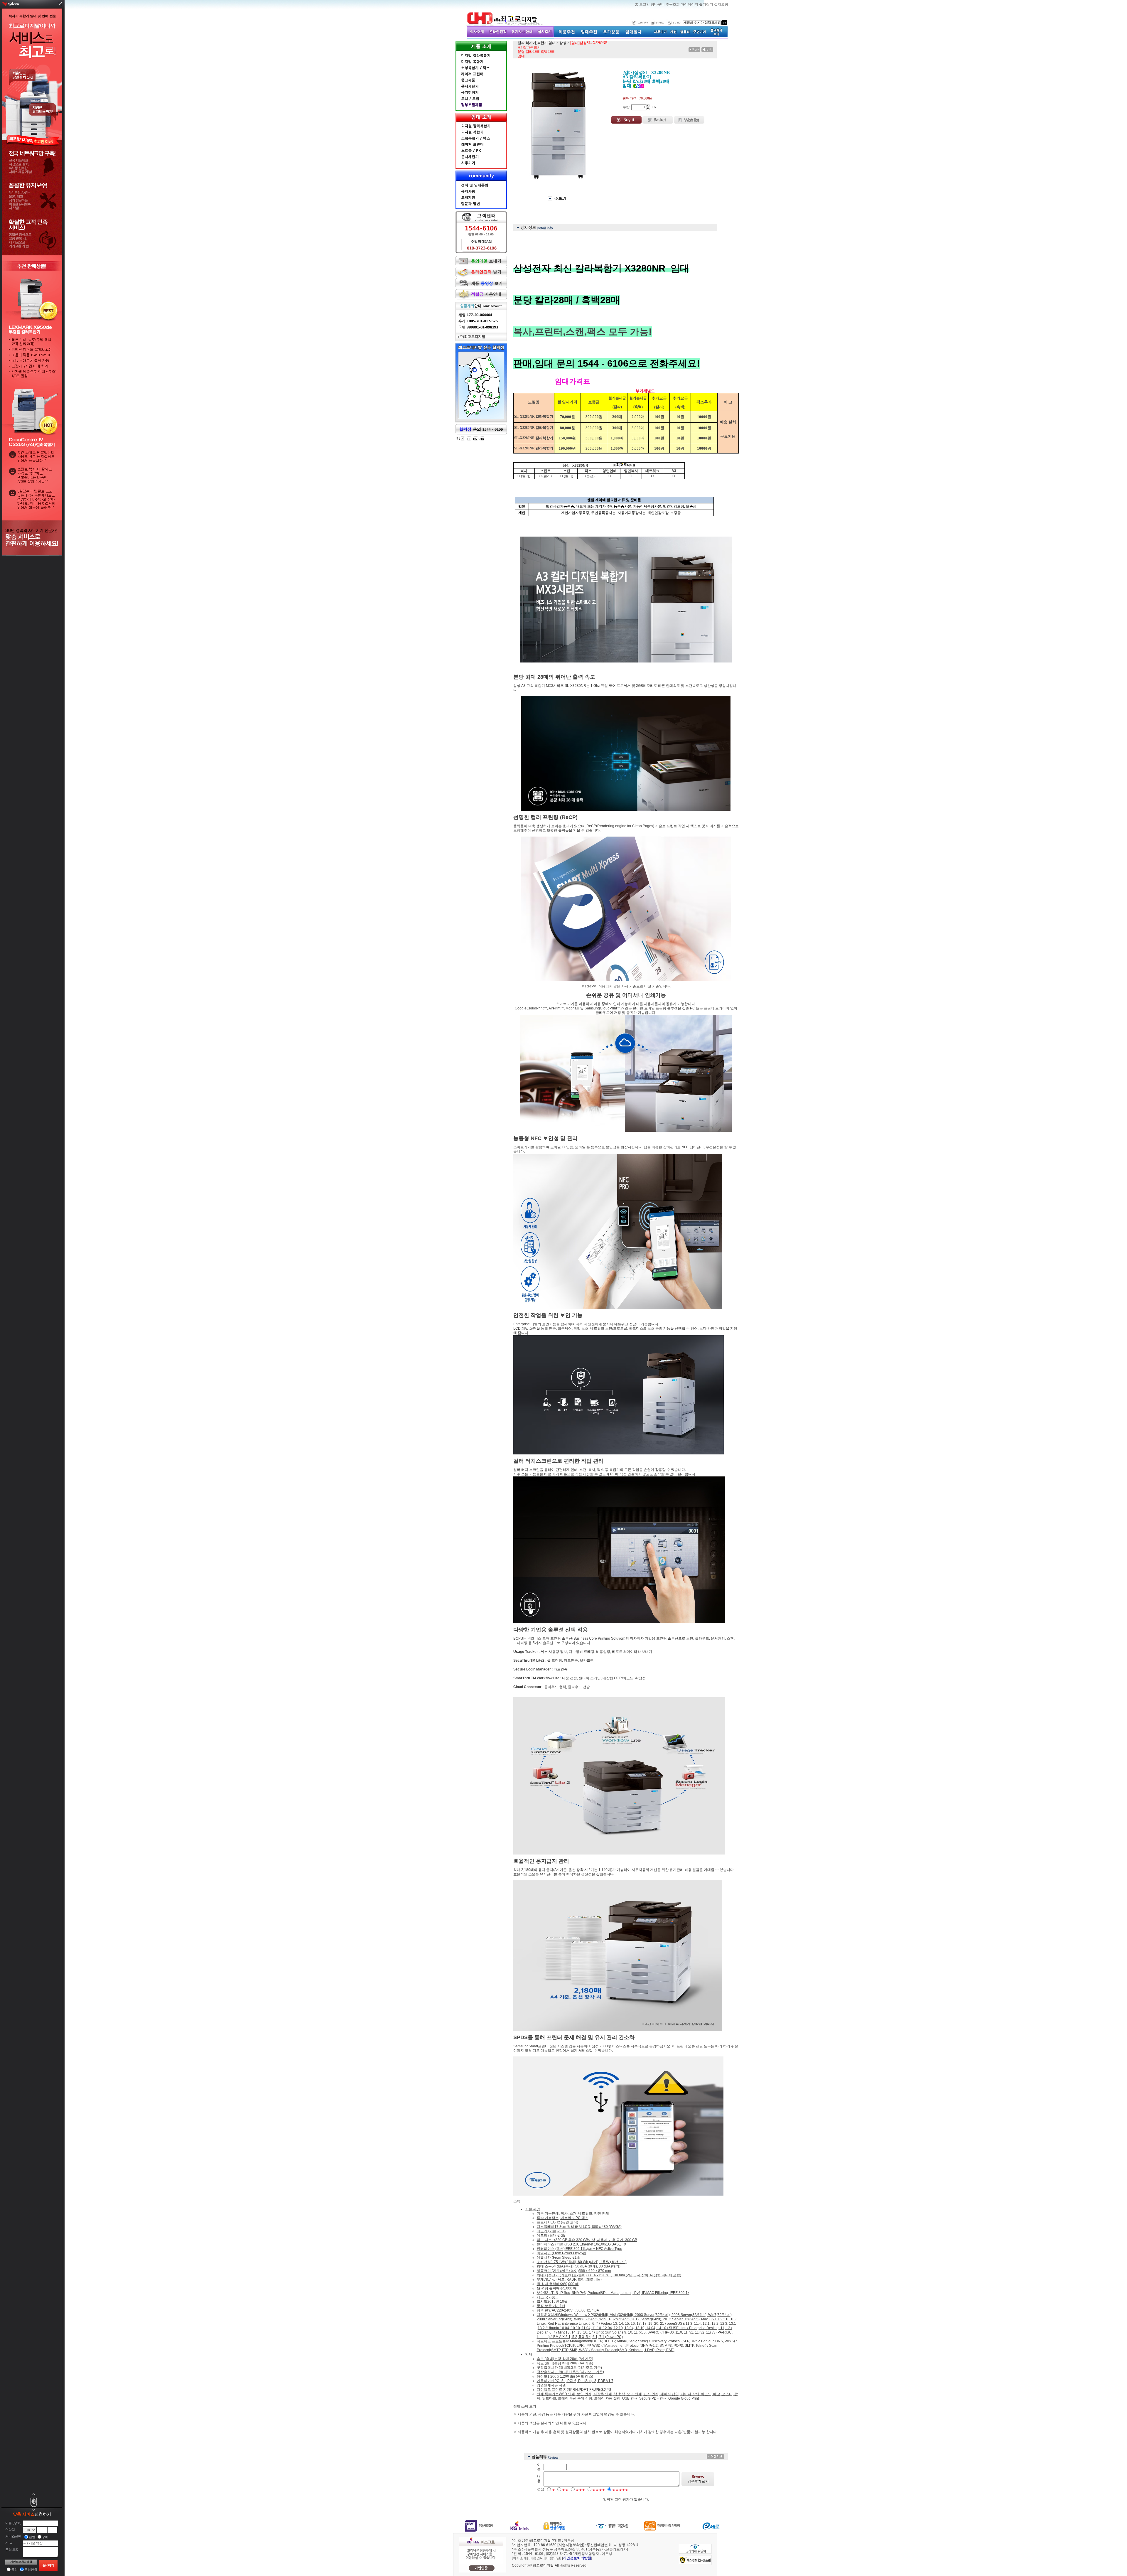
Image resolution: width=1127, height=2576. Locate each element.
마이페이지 (690, 4)
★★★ (580, 2490)
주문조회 (673, 4)
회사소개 (520, 2558)
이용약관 (553, 2558)
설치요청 (721, 4)
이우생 (607, 2554)
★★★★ (599, 2490)
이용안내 (536, 2558)
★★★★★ (620, 2490)
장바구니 (658, 4)
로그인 (645, 4)
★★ (565, 2490)
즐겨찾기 (707, 4)
